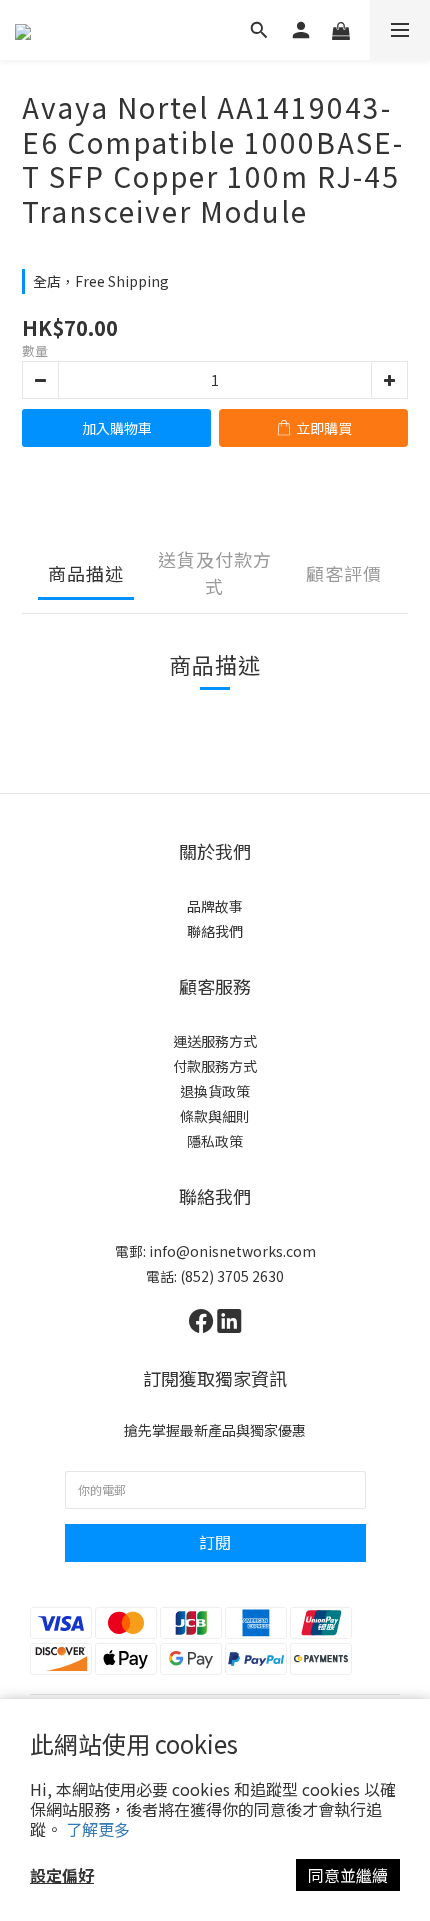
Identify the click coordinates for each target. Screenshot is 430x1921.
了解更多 (98, 1829)
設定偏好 (62, 1875)
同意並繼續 (348, 1875)
